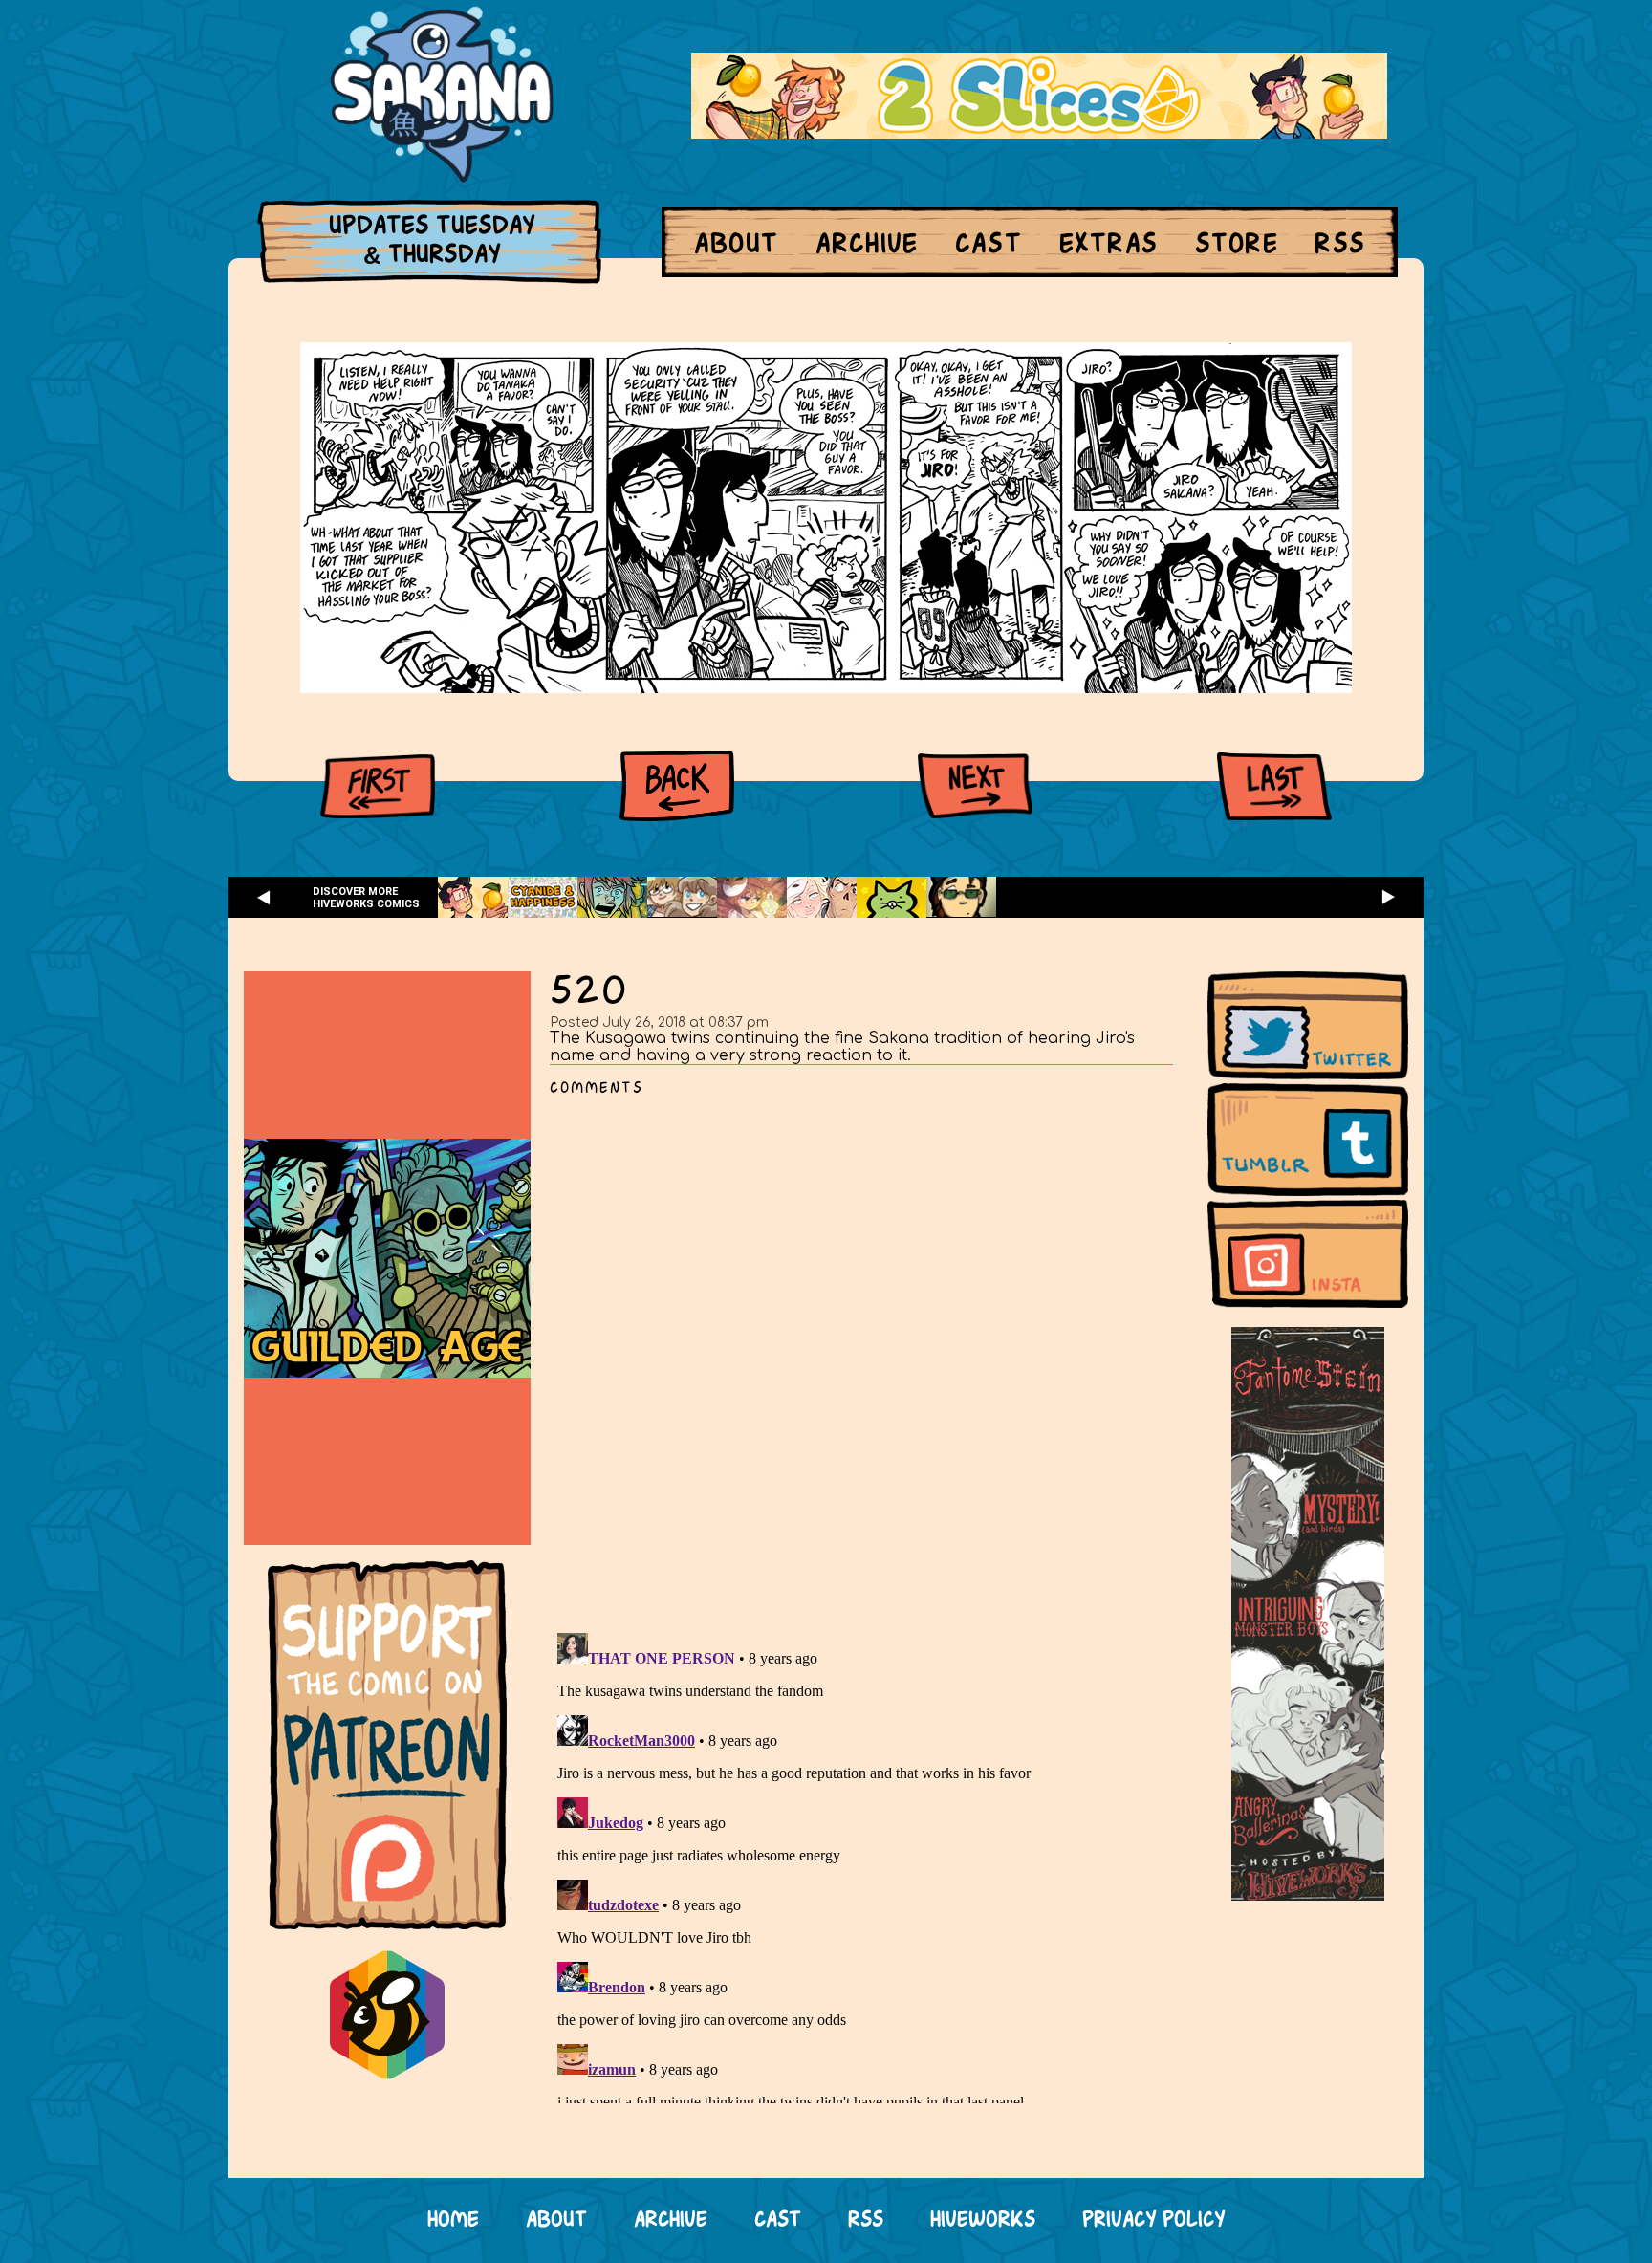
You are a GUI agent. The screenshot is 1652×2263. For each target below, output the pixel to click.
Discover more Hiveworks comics (366, 898)
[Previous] (677, 786)
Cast (989, 245)
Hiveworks (983, 2220)
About (736, 245)
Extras (1109, 245)
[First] (378, 786)
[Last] (1274, 786)
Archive (867, 245)
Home (453, 2220)
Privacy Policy (1154, 2220)
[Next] (975, 786)
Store (1237, 245)
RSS (1340, 245)
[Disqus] (869, 1354)
